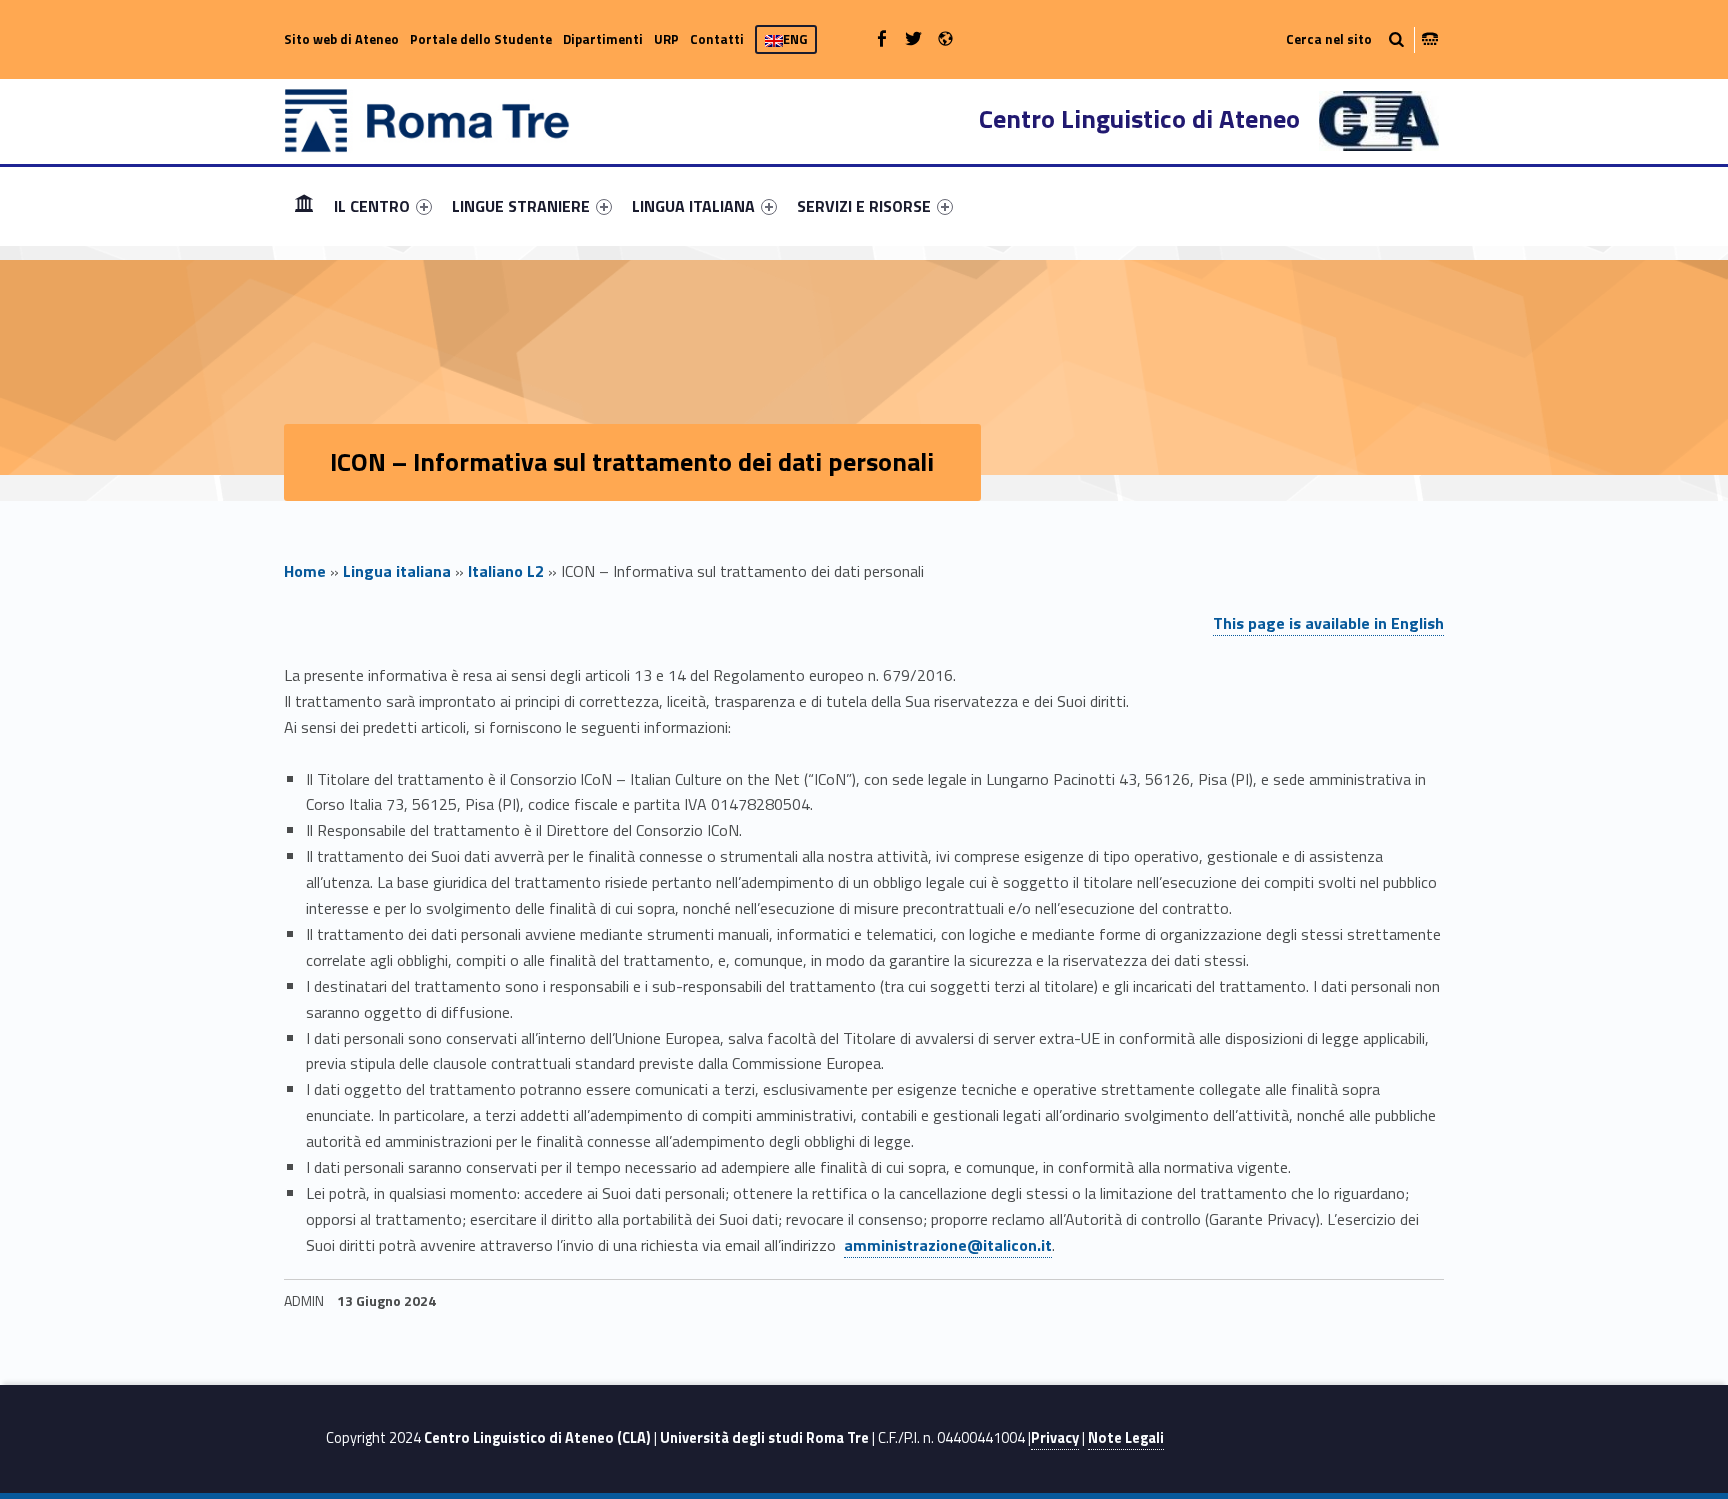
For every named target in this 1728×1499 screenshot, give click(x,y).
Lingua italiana (397, 571)
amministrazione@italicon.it (948, 1245)
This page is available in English (1328, 623)
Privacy (1055, 1438)
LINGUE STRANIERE (521, 206)
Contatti (717, 39)
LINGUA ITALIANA (693, 206)
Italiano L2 (506, 571)
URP (666, 39)
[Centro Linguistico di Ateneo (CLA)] (427, 119)
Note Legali (1126, 1438)
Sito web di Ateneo (341, 39)
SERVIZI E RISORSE (864, 206)
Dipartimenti (603, 39)
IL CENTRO (372, 206)
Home (304, 205)
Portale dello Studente (481, 39)
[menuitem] (304, 206)
